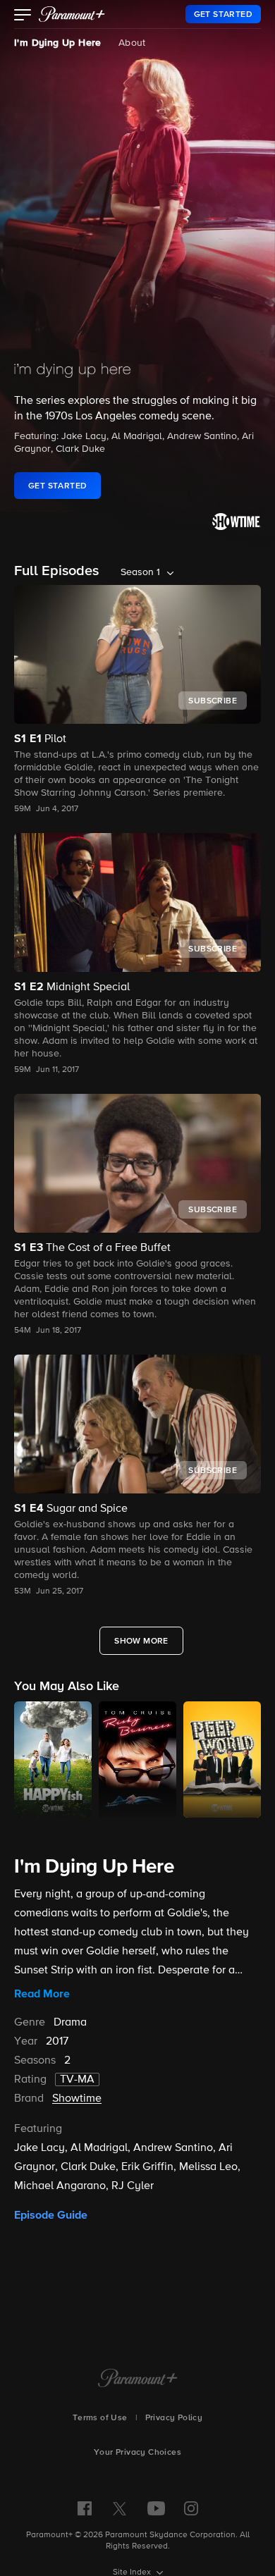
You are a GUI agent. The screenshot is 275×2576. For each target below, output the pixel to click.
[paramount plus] (72, 14)
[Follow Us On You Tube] (156, 2508)
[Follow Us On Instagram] (191, 2508)
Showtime (77, 2099)
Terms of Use (100, 2418)
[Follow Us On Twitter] (120, 2508)
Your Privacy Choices (137, 2453)
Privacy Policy (174, 2418)
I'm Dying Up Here (58, 43)
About (132, 43)
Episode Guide (51, 2215)
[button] (23, 16)
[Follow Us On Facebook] (85, 2508)
